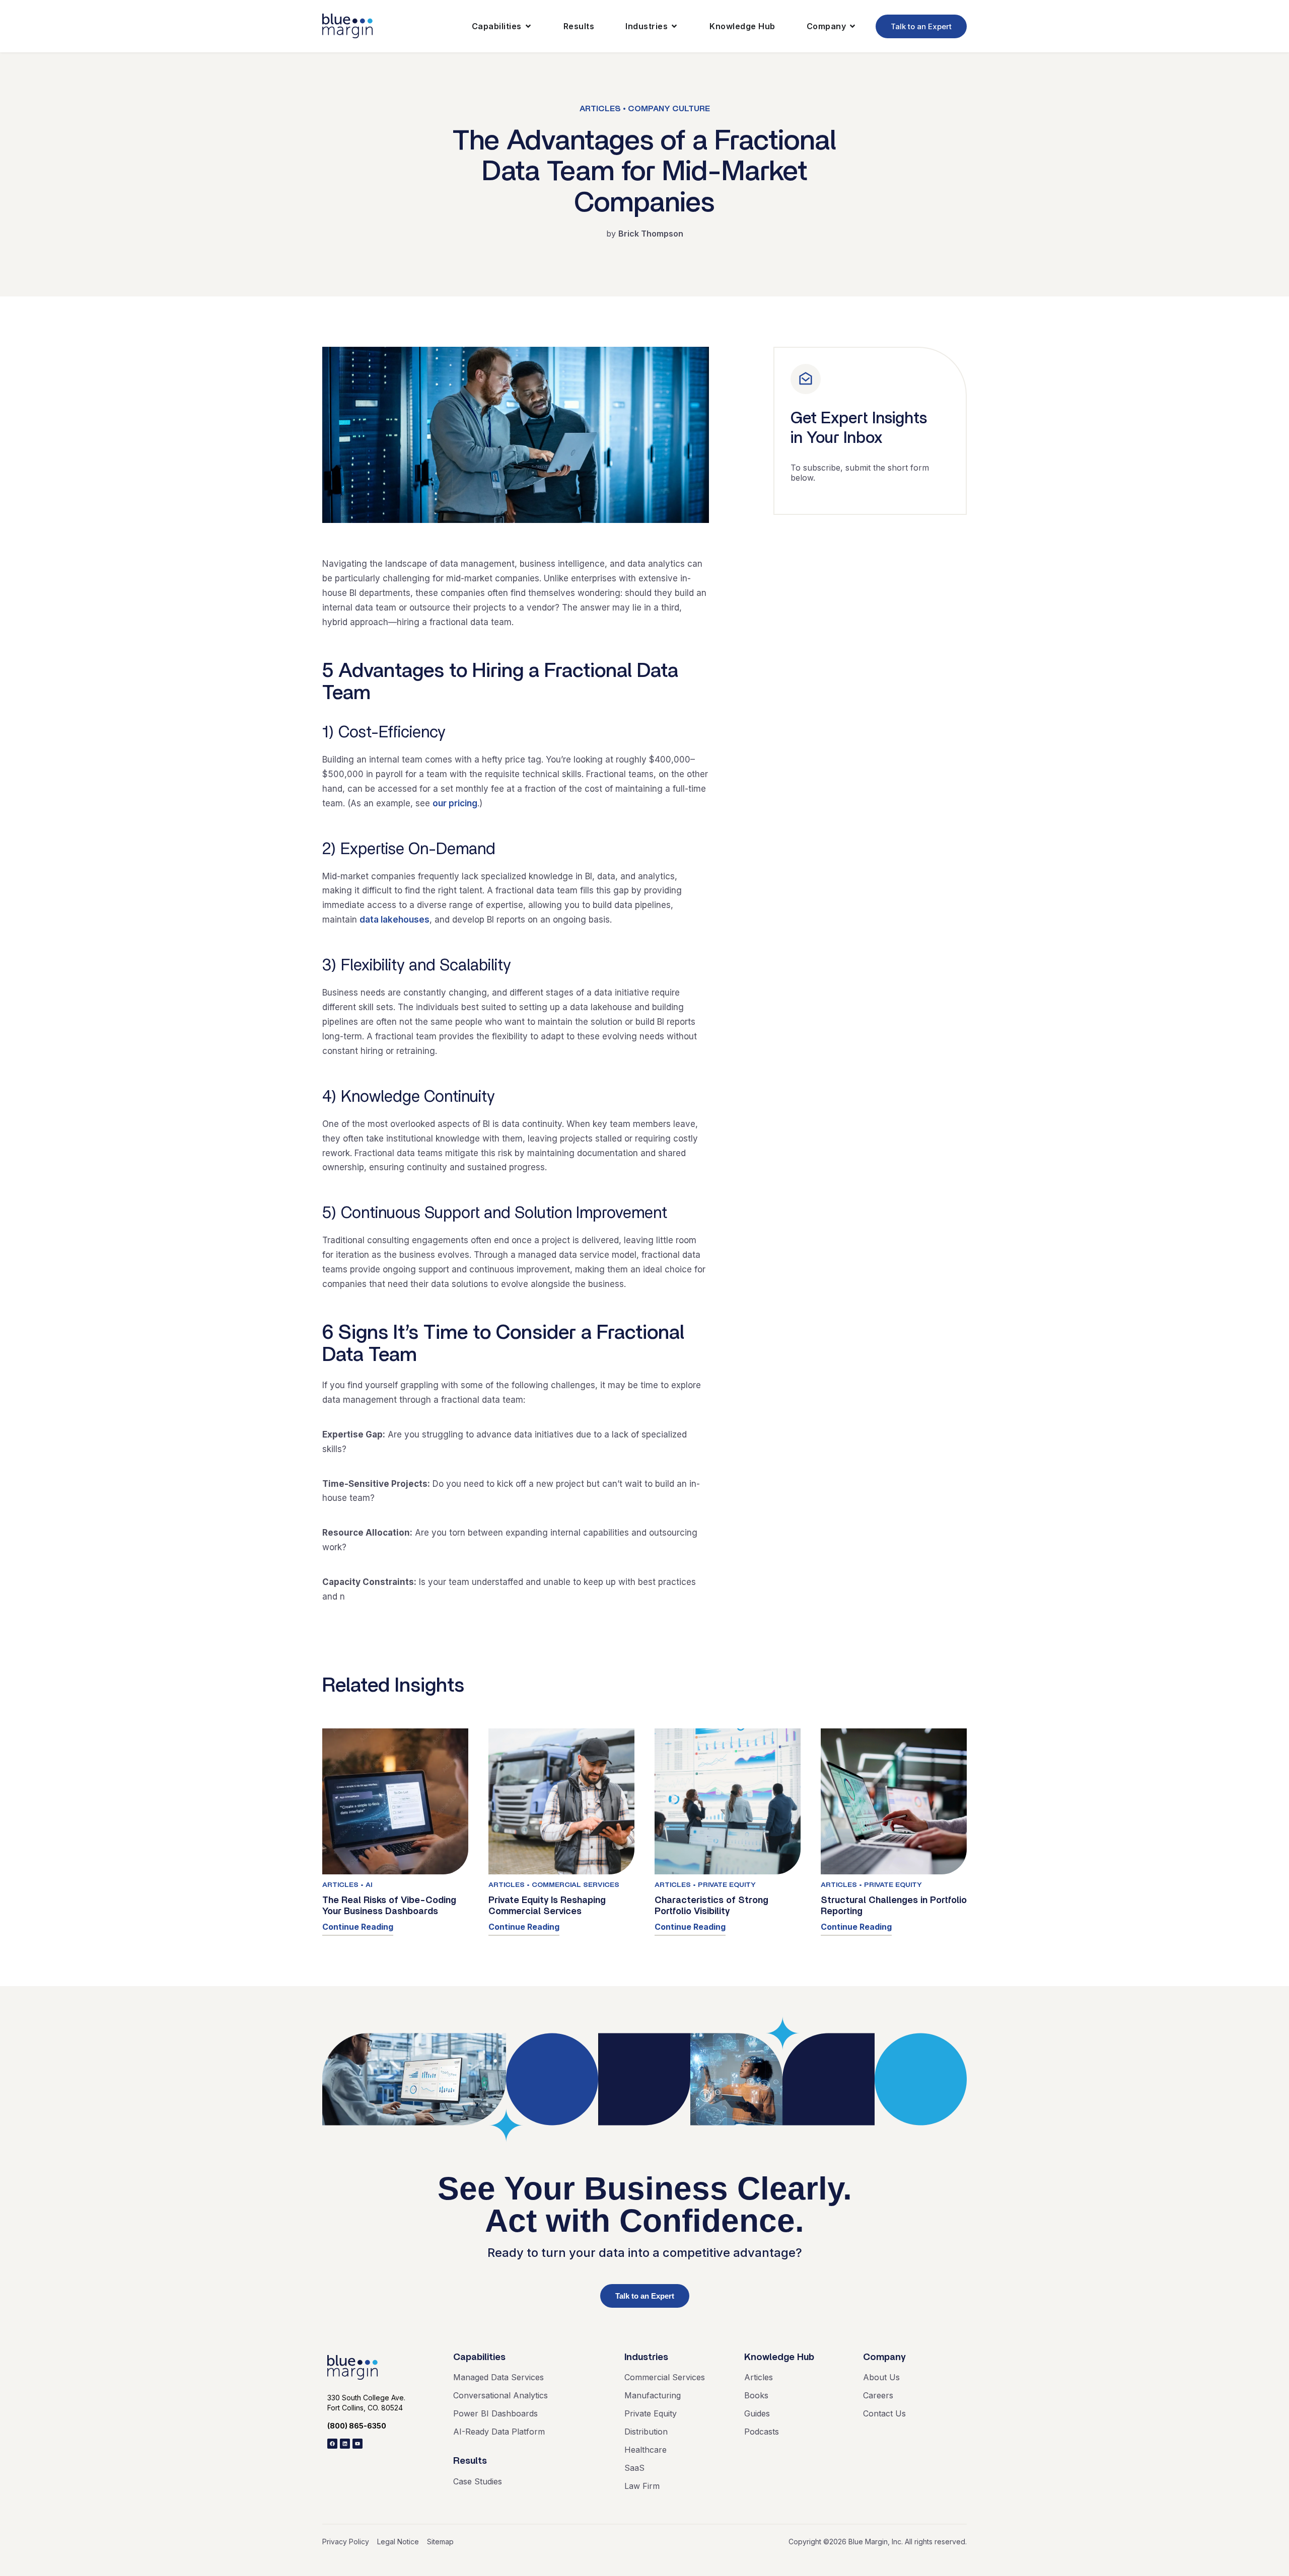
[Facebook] (332, 2444)
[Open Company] (852, 26)
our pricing (455, 803)
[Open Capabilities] (528, 26)
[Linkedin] (345, 2444)
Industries (646, 2357)
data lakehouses (395, 920)
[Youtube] (357, 2444)
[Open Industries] (674, 26)
